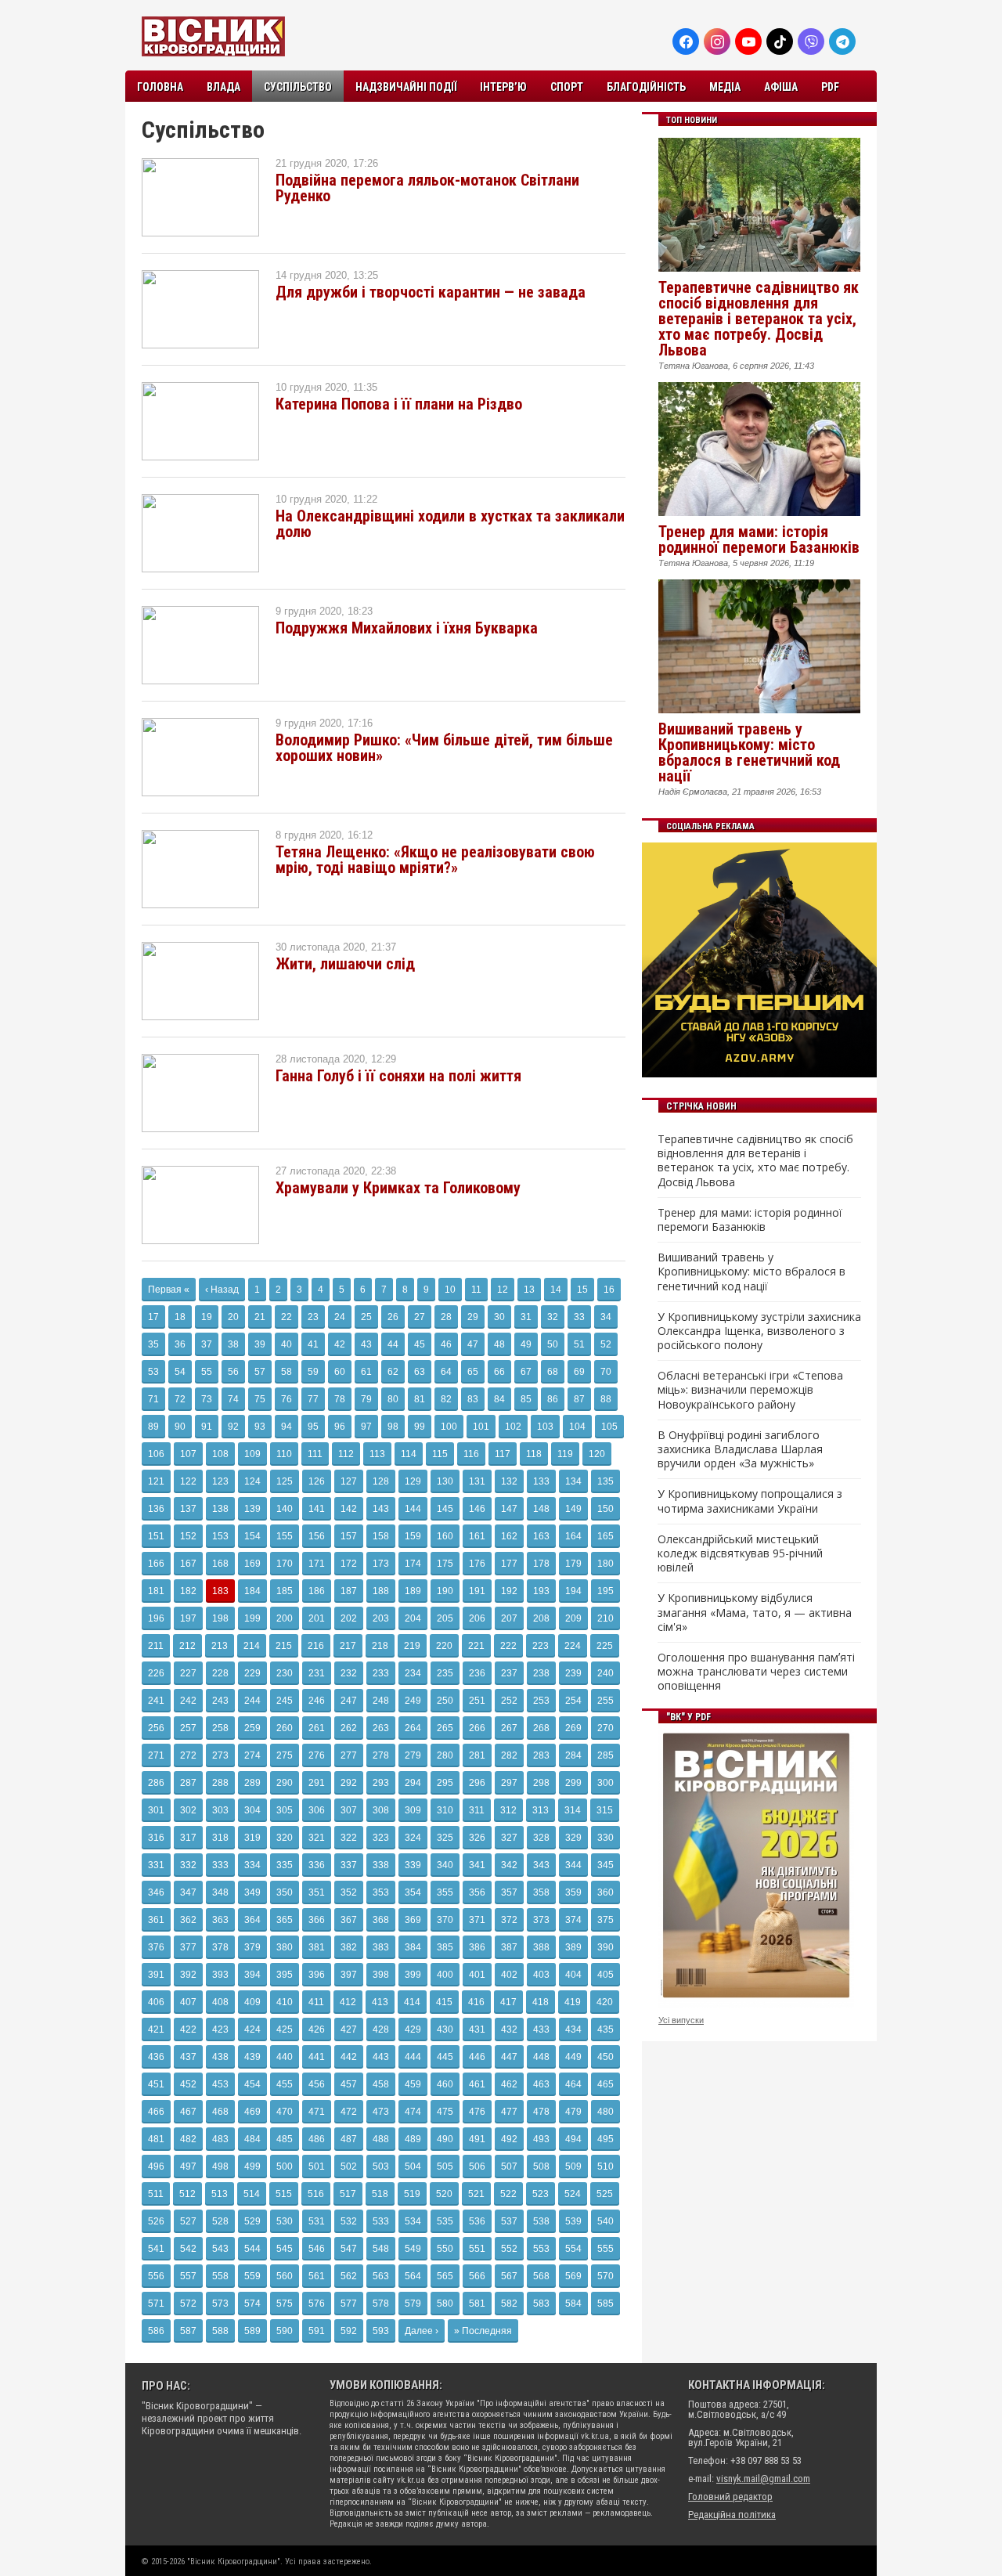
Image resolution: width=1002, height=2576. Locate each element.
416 (476, 2002)
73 (207, 1399)
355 (445, 1892)
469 (252, 2112)
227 (188, 1673)
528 (220, 2221)
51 (579, 1344)
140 (285, 1509)
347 (188, 1892)
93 (260, 1427)
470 (285, 2112)
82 (446, 1399)
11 (476, 1290)
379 (252, 1947)
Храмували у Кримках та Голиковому (398, 1188)
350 (285, 1892)
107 (188, 1454)
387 (509, 1947)
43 (366, 1344)
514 (252, 2194)
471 (317, 2112)
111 (315, 1454)
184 (252, 1591)
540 (606, 2221)
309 (413, 1810)
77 (313, 1399)
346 (156, 1892)
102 (513, 1427)
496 (156, 2167)
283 (541, 1755)
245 (285, 1701)
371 (477, 1920)
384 (413, 1947)
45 (420, 1344)
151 (156, 1536)
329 (573, 1838)
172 (349, 1564)
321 (317, 1838)
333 (220, 1865)
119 (565, 1454)
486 (317, 2139)
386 (477, 1947)
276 (317, 1755)
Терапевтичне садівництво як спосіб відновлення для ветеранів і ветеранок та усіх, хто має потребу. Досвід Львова (759, 319)
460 (445, 2084)
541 (156, 2249)
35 (153, 1344)
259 (252, 1728)
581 (477, 2304)
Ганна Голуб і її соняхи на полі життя (398, 1076)
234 (413, 1673)
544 (252, 2249)
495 (606, 2139)
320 (285, 1838)
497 (188, 2167)
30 (499, 1317)
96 (340, 1427)
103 (545, 1427)
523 (541, 2194)
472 (349, 2112)
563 (381, 2276)
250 (445, 1701)
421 (156, 2029)
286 (156, 1783)
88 (606, 1399)
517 (348, 2194)
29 (473, 1317)
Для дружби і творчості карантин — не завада (431, 292)
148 (541, 1509)
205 (445, 1618)
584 (573, 2304)
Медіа (725, 87)
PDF (830, 87)
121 (156, 1481)
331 (156, 1865)
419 (573, 2002)
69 (579, 1372)
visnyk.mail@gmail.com (763, 2479)
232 (349, 1673)
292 (349, 1783)
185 (285, 1591)
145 (445, 1509)
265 (445, 1728)
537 (509, 2221)
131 (477, 1481)
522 (508, 2194)
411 (316, 2002)
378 (220, 1947)
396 (317, 1975)
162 (509, 1536)
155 (285, 1536)
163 (541, 1536)
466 (156, 2112)
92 (233, 1427)
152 (188, 1536)
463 (541, 2084)
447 (509, 2057)
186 (317, 1591)
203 (381, 1618)
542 (188, 2249)
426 (317, 2029)
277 (349, 1755)
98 (393, 1427)
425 (285, 2029)
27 (420, 1317)
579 (413, 2304)
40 (287, 1344)
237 (509, 1673)
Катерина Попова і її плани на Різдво (399, 404)
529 (252, 2221)
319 (252, 1838)
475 (445, 2112)
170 (285, 1564)
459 (413, 2084)
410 (285, 2002)
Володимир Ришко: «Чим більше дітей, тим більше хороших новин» (444, 748)
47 (473, 1344)
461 (477, 2084)
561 (317, 2276)
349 (252, 1892)
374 (573, 1920)
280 (445, 1755)
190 (445, 1591)
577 (349, 2304)
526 (156, 2221)
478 (541, 2112)
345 (606, 1865)
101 (481, 1427)
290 (285, 1783)
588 (220, 2331)
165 (606, 1536)
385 (445, 1947)
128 (381, 1481)
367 (349, 1920)
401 (477, 1975)
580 (445, 2304)
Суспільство (298, 87)
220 (444, 1646)
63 (420, 1372)
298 (541, 1783)
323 (381, 1838)
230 (285, 1673)
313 (541, 1810)
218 (380, 1646)
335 (285, 1865)
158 (381, 1536)
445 (445, 2057)
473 (381, 2112)
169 (252, 1564)
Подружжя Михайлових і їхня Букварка (407, 628)
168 (220, 1564)
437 (188, 2057)
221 (476, 1646)
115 (440, 1454)
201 (317, 1618)
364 (252, 1920)
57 (260, 1372)
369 (413, 1920)
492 (509, 2139)
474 (413, 2112)
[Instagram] (717, 41)
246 (317, 1701)
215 (284, 1646)
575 (285, 2304)
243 (220, 1701)
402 (509, 1975)
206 (477, 1618)
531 (317, 2221)
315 (605, 1810)
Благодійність (646, 87)
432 (509, 2029)
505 (445, 2167)
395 (285, 1975)
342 (509, 1865)
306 (317, 1810)
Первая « (169, 1290)
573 (220, 2304)
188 (381, 1591)
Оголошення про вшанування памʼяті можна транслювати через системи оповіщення (756, 1672)
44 (393, 1344)
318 (220, 1838)
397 (349, 1975)
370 (445, 1920)
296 (477, 1783)
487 (349, 2139)
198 (220, 1618)
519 (412, 2194)
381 (317, 1947)
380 (285, 1947)
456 (317, 2084)
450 (606, 2057)
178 (541, 1564)
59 (313, 1372)
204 (413, 1618)
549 (413, 2249)
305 (285, 1810)
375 (606, 1920)
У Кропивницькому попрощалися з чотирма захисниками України (750, 1501)
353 (381, 1892)
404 (573, 1975)
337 (349, 1865)
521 (476, 2194)
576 (317, 2304)
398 (381, 1975)
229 (252, 1673)
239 (573, 1673)
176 (477, 1564)
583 (541, 2304)
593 (381, 2331)
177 (509, 1564)
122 (188, 1481)
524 (573, 2194)
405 (606, 1975)
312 (508, 1810)
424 (252, 2029)
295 (445, 1783)
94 (287, 1427)
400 (445, 1975)
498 (220, 2167)
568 (541, 2276)
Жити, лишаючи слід (345, 964)
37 (207, 1344)
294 (413, 1783)
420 (605, 2002)
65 (473, 1372)
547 (349, 2249)
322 (349, 1838)
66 (499, 1372)
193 (541, 1591)
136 (156, 1509)
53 (153, 1372)
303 (220, 1810)
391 (156, 1975)
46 (446, 1344)
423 (220, 2029)
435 (606, 2029)
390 (606, 1947)
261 (317, 1728)
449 (573, 2057)
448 (541, 2057)
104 (577, 1427)
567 (509, 2276)
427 (349, 2029)
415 (444, 2002)
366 (317, 1920)
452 (188, 2084)
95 (313, 1427)
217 (348, 1646)
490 (445, 2139)
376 (156, 1947)
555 (606, 2249)
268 (541, 1728)
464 (573, 2084)
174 (413, 1564)
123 (220, 1481)
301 (156, 1810)
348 (220, 1892)
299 (573, 1783)
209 (573, 1618)
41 (313, 1344)
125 (285, 1481)
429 (413, 2029)
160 (445, 1536)
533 (381, 2221)
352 (349, 1892)
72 (180, 1399)
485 (285, 2139)
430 (445, 2029)
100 (449, 1427)
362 (188, 1920)
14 (556, 1290)
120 (597, 1454)
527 (188, 2221)
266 (477, 1728)
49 (526, 1344)
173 (381, 1564)
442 (349, 2057)
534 (413, 2221)
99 (420, 1427)
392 (188, 1975)
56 (233, 1372)
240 (606, 1673)
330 (606, 1838)
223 (541, 1646)
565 (445, 2276)
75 (260, 1399)
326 (477, 1838)
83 (473, 1399)
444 (413, 2057)
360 (606, 1892)
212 (187, 1646)
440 (285, 2057)
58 (287, 1372)
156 (317, 1536)
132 (509, 1481)
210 (606, 1618)
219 (412, 1646)
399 (413, 1975)
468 (220, 2112)
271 (156, 1755)
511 (156, 2194)
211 (156, 1646)
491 (477, 2139)
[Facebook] (686, 41)
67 (526, 1372)
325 (445, 1838)
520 (444, 2194)
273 (220, 1755)
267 (509, 1728)
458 (381, 2084)
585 (606, 2304)
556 (156, 2276)
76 (287, 1399)
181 (156, 1591)
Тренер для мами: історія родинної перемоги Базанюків (759, 539)
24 (340, 1317)
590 (285, 2331)
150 (606, 1509)
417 (508, 2002)
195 (606, 1591)
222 (508, 1646)
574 (252, 2304)
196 (156, 1618)
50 (553, 1344)
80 (393, 1399)
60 (340, 1372)
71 (153, 1399)
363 (220, 1920)
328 (541, 1838)
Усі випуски (681, 2020)
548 (381, 2249)
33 (579, 1317)
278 (381, 1755)
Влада (223, 87)
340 (445, 1865)
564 (413, 2276)
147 (509, 1509)
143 (381, 1509)
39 (260, 1344)
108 (220, 1454)
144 (413, 1509)
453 (220, 2084)
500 (285, 2167)
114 (409, 1454)
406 (156, 2002)
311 (477, 1810)
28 (446, 1317)
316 (156, 1838)
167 (188, 1564)
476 (477, 2112)
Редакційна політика (732, 2515)
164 (573, 1536)
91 (207, 1427)
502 (349, 2167)
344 (573, 1865)
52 (606, 1344)
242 (188, 1701)
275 (285, 1755)
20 (233, 1317)
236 (477, 1673)
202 (349, 1618)
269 (573, 1728)
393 (220, 1975)
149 (573, 1509)
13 (529, 1290)
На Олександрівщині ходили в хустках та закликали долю (450, 524)
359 (573, 1892)
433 (541, 2029)
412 (348, 2002)
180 (606, 1564)
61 (366, 1372)
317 (188, 1838)
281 (477, 1755)
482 (188, 2139)
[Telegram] (842, 41)
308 (381, 1810)
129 (413, 1481)
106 (156, 1454)
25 (366, 1317)
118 (534, 1454)
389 (573, 1947)
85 (526, 1399)
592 (349, 2331)
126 (317, 1481)
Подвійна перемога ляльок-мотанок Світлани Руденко (427, 188)
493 (541, 2139)
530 (285, 2221)
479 (573, 2112)
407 (188, 2002)
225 (605, 1646)
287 (188, 1783)
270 (606, 1728)
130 (445, 1481)
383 (381, 1947)
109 (252, 1454)
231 (317, 1673)
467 (188, 2112)
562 (349, 2276)
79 (366, 1399)
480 (606, 2112)
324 (413, 1838)
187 (349, 1591)
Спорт (567, 87)
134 (573, 1481)
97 (366, 1427)
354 (413, 1892)
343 (541, 1865)
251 (477, 1701)
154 (252, 1536)
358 (541, 1892)
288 (220, 1783)
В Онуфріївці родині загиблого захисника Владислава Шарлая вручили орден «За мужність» (740, 1449)
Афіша (781, 87)
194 (573, 1591)
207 (509, 1618)
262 (349, 1728)
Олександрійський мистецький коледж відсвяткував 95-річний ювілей (740, 1553)
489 (413, 2139)
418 (541, 2002)
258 (220, 1728)
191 (477, 1591)
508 (541, 2167)
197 (188, 1618)
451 (156, 2084)
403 (541, 1975)
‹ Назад (222, 1290)
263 (381, 1728)
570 (606, 2276)
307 (349, 1810)
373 (541, 1920)
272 (188, 1755)
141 (317, 1509)
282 (509, 1755)
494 (573, 2139)
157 (349, 1536)
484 (252, 2139)
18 (180, 1317)
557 (188, 2276)
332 (188, 1865)
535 (445, 2221)
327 (509, 1838)
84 (499, 1399)
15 (582, 1290)
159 (413, 1536)
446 (477, 2057)
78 (340, 1399)
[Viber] (811, 41)
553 (541, 2249)
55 (207, 1372)
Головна (160, 87)
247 (349, 1701)
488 (381, 2139)
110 (284, 1454)
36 (180, 1344)
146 (477, 1509)
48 (499, 1344)
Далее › (422, 2331)
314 (573, 1810)
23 (313, 1317)
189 (413, 1591)
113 (377, 1454)
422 (188, 2029)
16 (609, 1290)
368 (381, 1920)
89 (153, 1427)
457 (349, 2084)
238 (541, 1673)
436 (156, 2057)
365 (285, 1920)
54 (180, 1372)
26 (393, 1317)
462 (509, 2084)
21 (260, 1317)
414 (412, 2002)
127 (349, 1481)
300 (606, 1783)
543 (220, 2249)
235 (445, 1673)
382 (349, 1947)
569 (573, 2276)
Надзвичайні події (406, 87)
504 (413, 2167)
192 (509, 1591)
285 (606, 1755)
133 (541, 1481)
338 (381, 1865)
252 (509, 1701)
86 (553, 1399)
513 (220, 2194)
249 (413, 1701)
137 (188, 1509)
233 (381, 1673)
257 (188, 1728)
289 (252, 1783)
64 (446, 1372)
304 (252, 1810)
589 (252, 2331)
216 (316, 1646)
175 (445, 1564)
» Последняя (483, 2331)
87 (579, 1399)
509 (573, 2167)
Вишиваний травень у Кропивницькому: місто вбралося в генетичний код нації (749, 752)
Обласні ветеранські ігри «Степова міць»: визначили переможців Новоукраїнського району (750, 1390)
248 (381, 1701)
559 (252, 2276)
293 (381, 1783)
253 (541, 1701)
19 (207, 1317)
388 (541, 1947)
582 (509, 2304)
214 (252, 1646)
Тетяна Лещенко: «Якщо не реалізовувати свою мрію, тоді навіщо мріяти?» (435, 860)
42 (340, 1344)
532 (349, 2221)
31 (526, 1317)
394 (252, 1975)
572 (188, 2304)
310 (445, 1810)
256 (156, 1728)
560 (285, 2276)
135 (606, 1481)
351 (317, 1892)
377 (188, 1947)
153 (220, 1536)
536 (477, 2221)
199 (252, 1618)
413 (380, 2002)
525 (605, 2194)
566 (477, 2276)
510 (606, 2167)
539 (573, 2221)
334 (252, 1865)
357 (509, 1892)
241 (156, 1701)
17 (153, 1317)
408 (220, 2002)
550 (445, 2249)
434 (573, 2029)
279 (413, 1755)
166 (156, 1564)
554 (573, 2249)
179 (573, 1564)
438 (220, 2057)
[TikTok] (780, 41)
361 (156, 1920)
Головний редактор (730, 2497)
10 (450, 1290)
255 (606, 1701)
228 (220, 1673)
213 (220, 1646)
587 (188, 2331)
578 (381, 2304)
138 (220, 1509)
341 (477, 1865)
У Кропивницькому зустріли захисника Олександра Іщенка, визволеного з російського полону (759, 1331)
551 (477, 2249)
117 (503, 1454)
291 (317, 1783)
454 (252, 2084)
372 (509, 1920)
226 (156, 1673)
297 (509, 1783)
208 (541, 1618)
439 (252, 2057)
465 (606, 2084)
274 (252, 1755)
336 (317, 1865)
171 (317, 1564)
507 (509, 2167)
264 (413, 1728)
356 (477, 1892)
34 (606, 1317)
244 (252, 1701)
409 (252, 2002)
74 (233, 1399)
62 (393, 1372)
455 (285, 2084)
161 (477, 1536)
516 (316, 2194)
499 (252, 2167)
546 (317, 2249)
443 (381, 2057)
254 (573, 1701)
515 (284, 2194)
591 (317, 2331)
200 (285, 1618)
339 (413, 1865)
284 (573, 1755)
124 (252, 1481)
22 (287, 1317)
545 (285, 2249)
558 (220, 2276)
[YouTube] (748, 41)
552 (509, 2249)
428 (381, 2029)
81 (420, 1399)
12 (503, 1290)
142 (349, 1509)
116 (471, 1454)
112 (346, 1454)
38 (233, 1344)
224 (573, 1646)
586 (156, 2331)
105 (609, 1427)
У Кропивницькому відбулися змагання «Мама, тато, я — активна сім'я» (755, 1612)
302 (188, 1810)
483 (220, 2139)
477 (509, 2112)
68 (553, 1372)
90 (180, 1427)
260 (285, 1728)
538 (541, 2221)
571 (156, 2304)
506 (477, 2167)
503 (381, 2167)
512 (187, 2194)
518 (380, 2194)
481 (156, 2139)
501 (317, 2167)
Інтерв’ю (503, 87)
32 (553, 1317)
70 (606, 1372)
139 (252, 1509)
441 (317, 2057)
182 (188, 1591)
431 (477, 2029)
